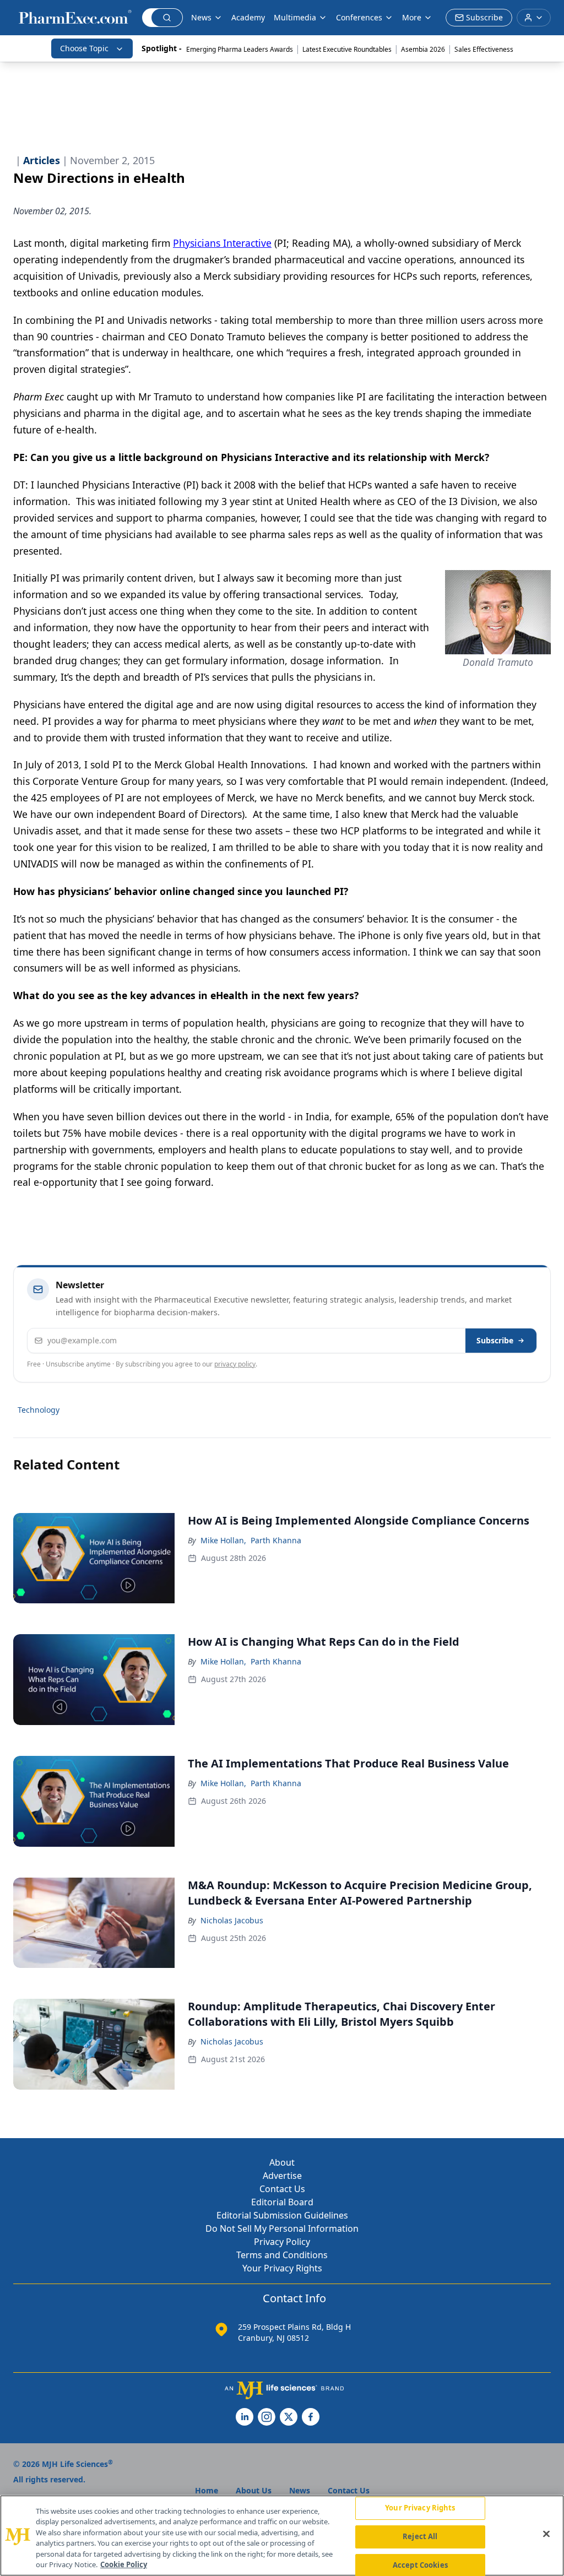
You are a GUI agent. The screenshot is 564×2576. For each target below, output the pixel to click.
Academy (248, 17)
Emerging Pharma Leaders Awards (240, 49)
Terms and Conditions (282, 2255)
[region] (282, 2536)
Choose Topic (84, 48)
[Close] (546, 2534)
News (201, 17)
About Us (254, 2490)
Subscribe (495, 1340)
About (282, 2162)
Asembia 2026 (423, 49)
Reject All (420, 2536)
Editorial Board (282, 2202)
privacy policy (235, 1364)
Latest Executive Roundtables (347, 49)
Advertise (282, 2176)
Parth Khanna (276, 1540)
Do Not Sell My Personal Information (282, 2228)
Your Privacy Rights (282, 2268)
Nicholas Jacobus (232, 1920)
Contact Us (282, 2189)
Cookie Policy (124, 2564)
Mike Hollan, (223, 1540)
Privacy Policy (282, 2242)
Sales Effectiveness (484, 49)
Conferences (359, 17)
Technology (39, 1410)
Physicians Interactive (222, 243)
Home (207, 2490)
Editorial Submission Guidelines (282, 2215)
